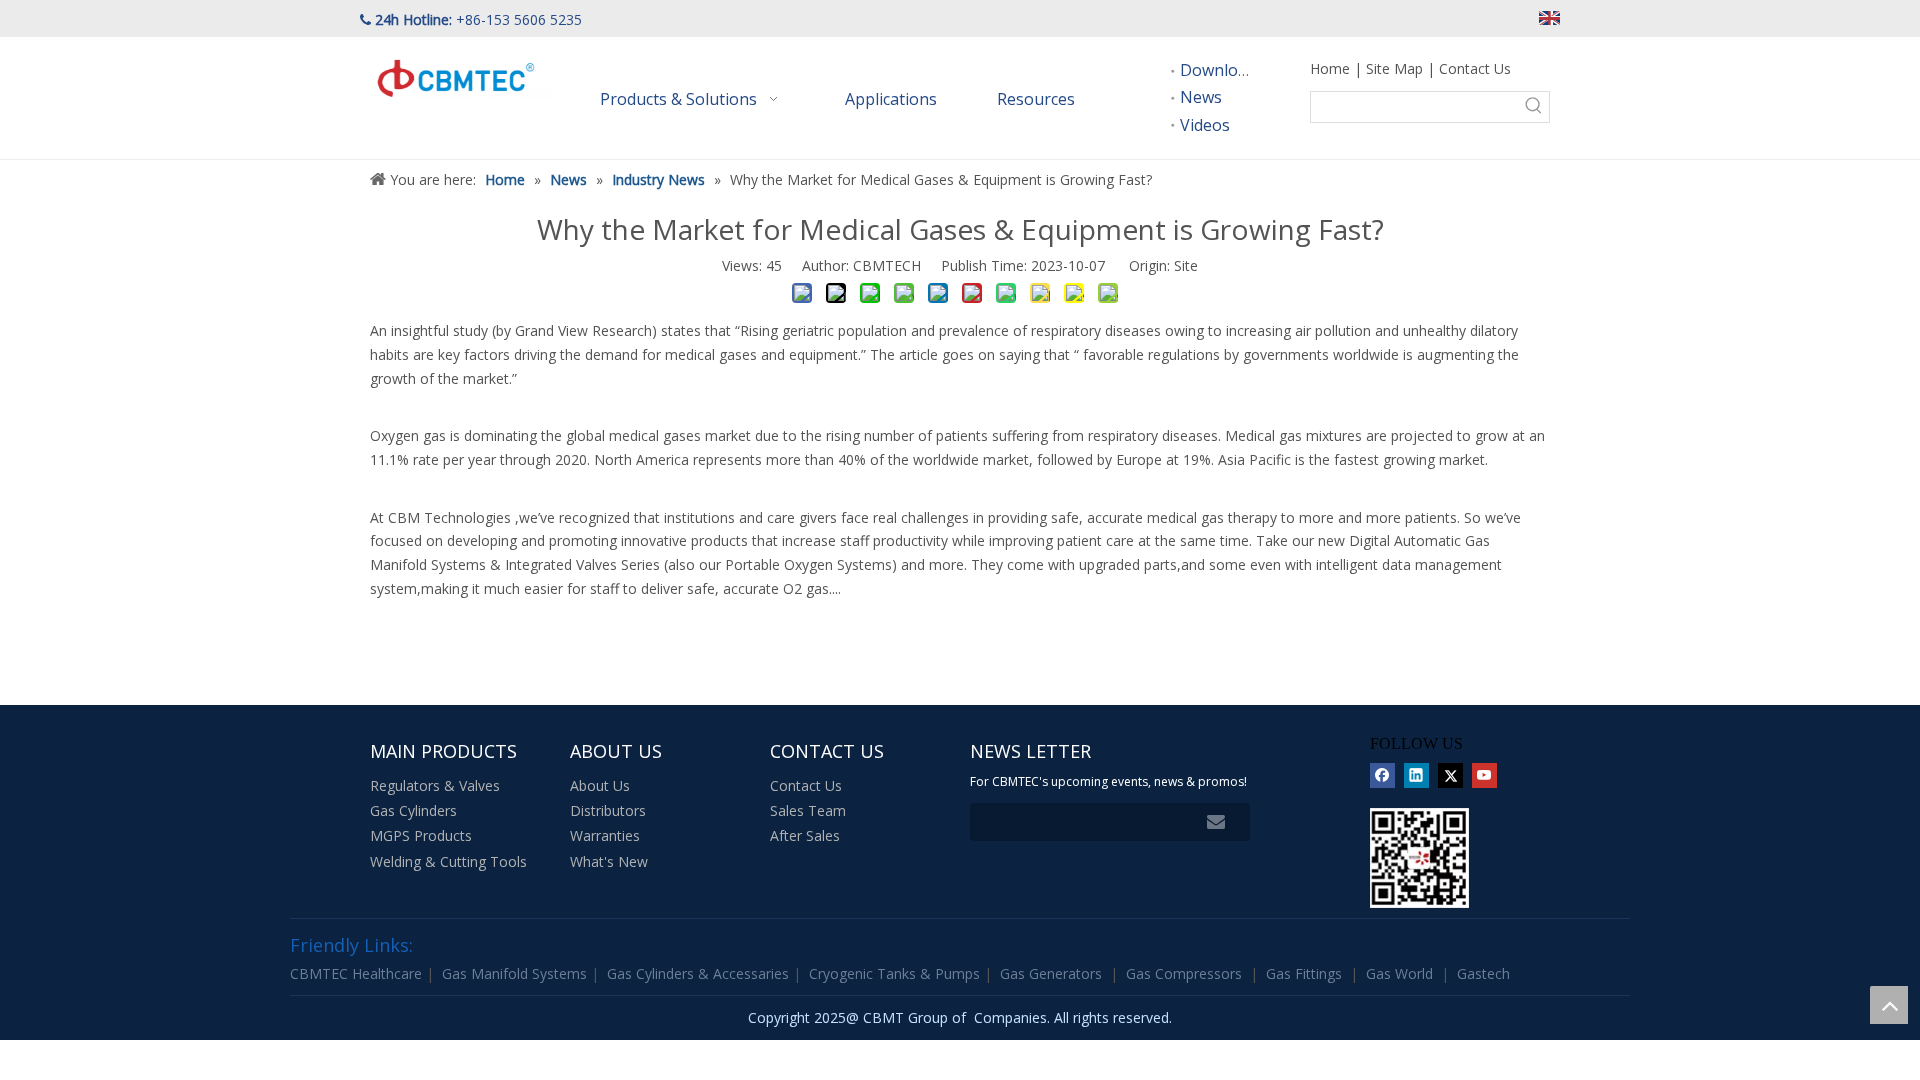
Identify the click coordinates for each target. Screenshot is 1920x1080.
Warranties (605, 835)
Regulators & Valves (435, 785)
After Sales (805, 835)
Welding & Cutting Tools (448, 861)
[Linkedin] (1416, 776)
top (1889, 1005)
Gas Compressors (1184, 973)
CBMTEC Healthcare (358, 973)
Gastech (1483, 973)
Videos (1205, 125)
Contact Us (1475, 68)
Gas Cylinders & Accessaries (700, 973)
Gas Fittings (1304, 973)
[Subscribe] (1216, 822)
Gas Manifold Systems (516, 973)
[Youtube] (1484, 776)
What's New (609, 861)
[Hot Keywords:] (1534, 107)
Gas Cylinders (413, 810)
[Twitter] (1450, 776)
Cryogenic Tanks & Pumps (896, 973)
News (1201, 97)
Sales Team (808, 810)
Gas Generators (1051, 973)
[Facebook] (1382, 776)
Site (1186, 265)
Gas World (1399, 973)
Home (1330, 68)
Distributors (608, 810)
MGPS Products (421, 835)
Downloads (1222, 70)
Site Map (1394, 68)
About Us (600, 785)
